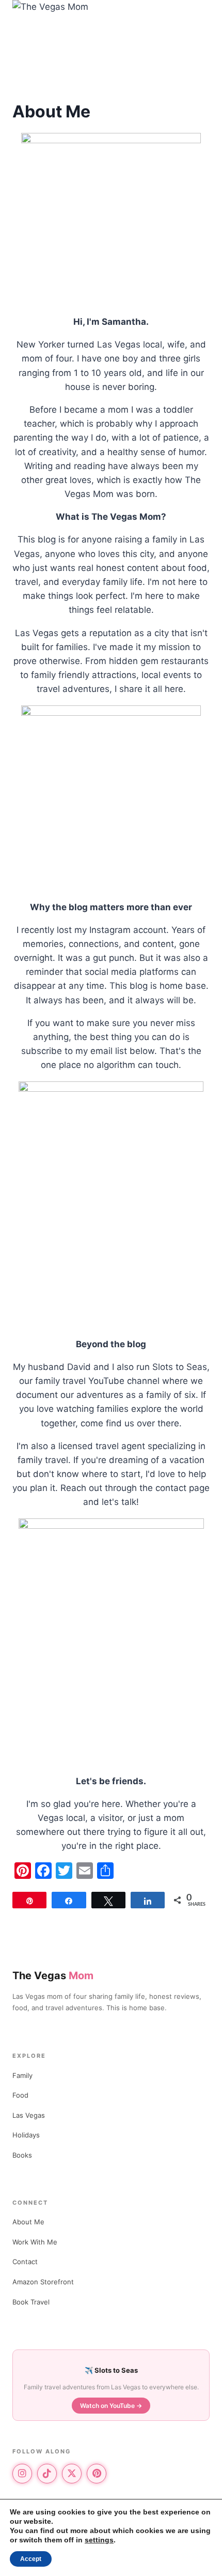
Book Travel (31, 2302)
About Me (28, 2222)
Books (22, 2155)
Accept (31, 2559)
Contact (25, 2262)
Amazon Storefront (43, 2282)
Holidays (26, 2135)
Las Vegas (29, 2115)
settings (99, 2540)
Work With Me (35, 2242)
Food (20, 2095)
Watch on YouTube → (111, 2406)
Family (22, 2075)
